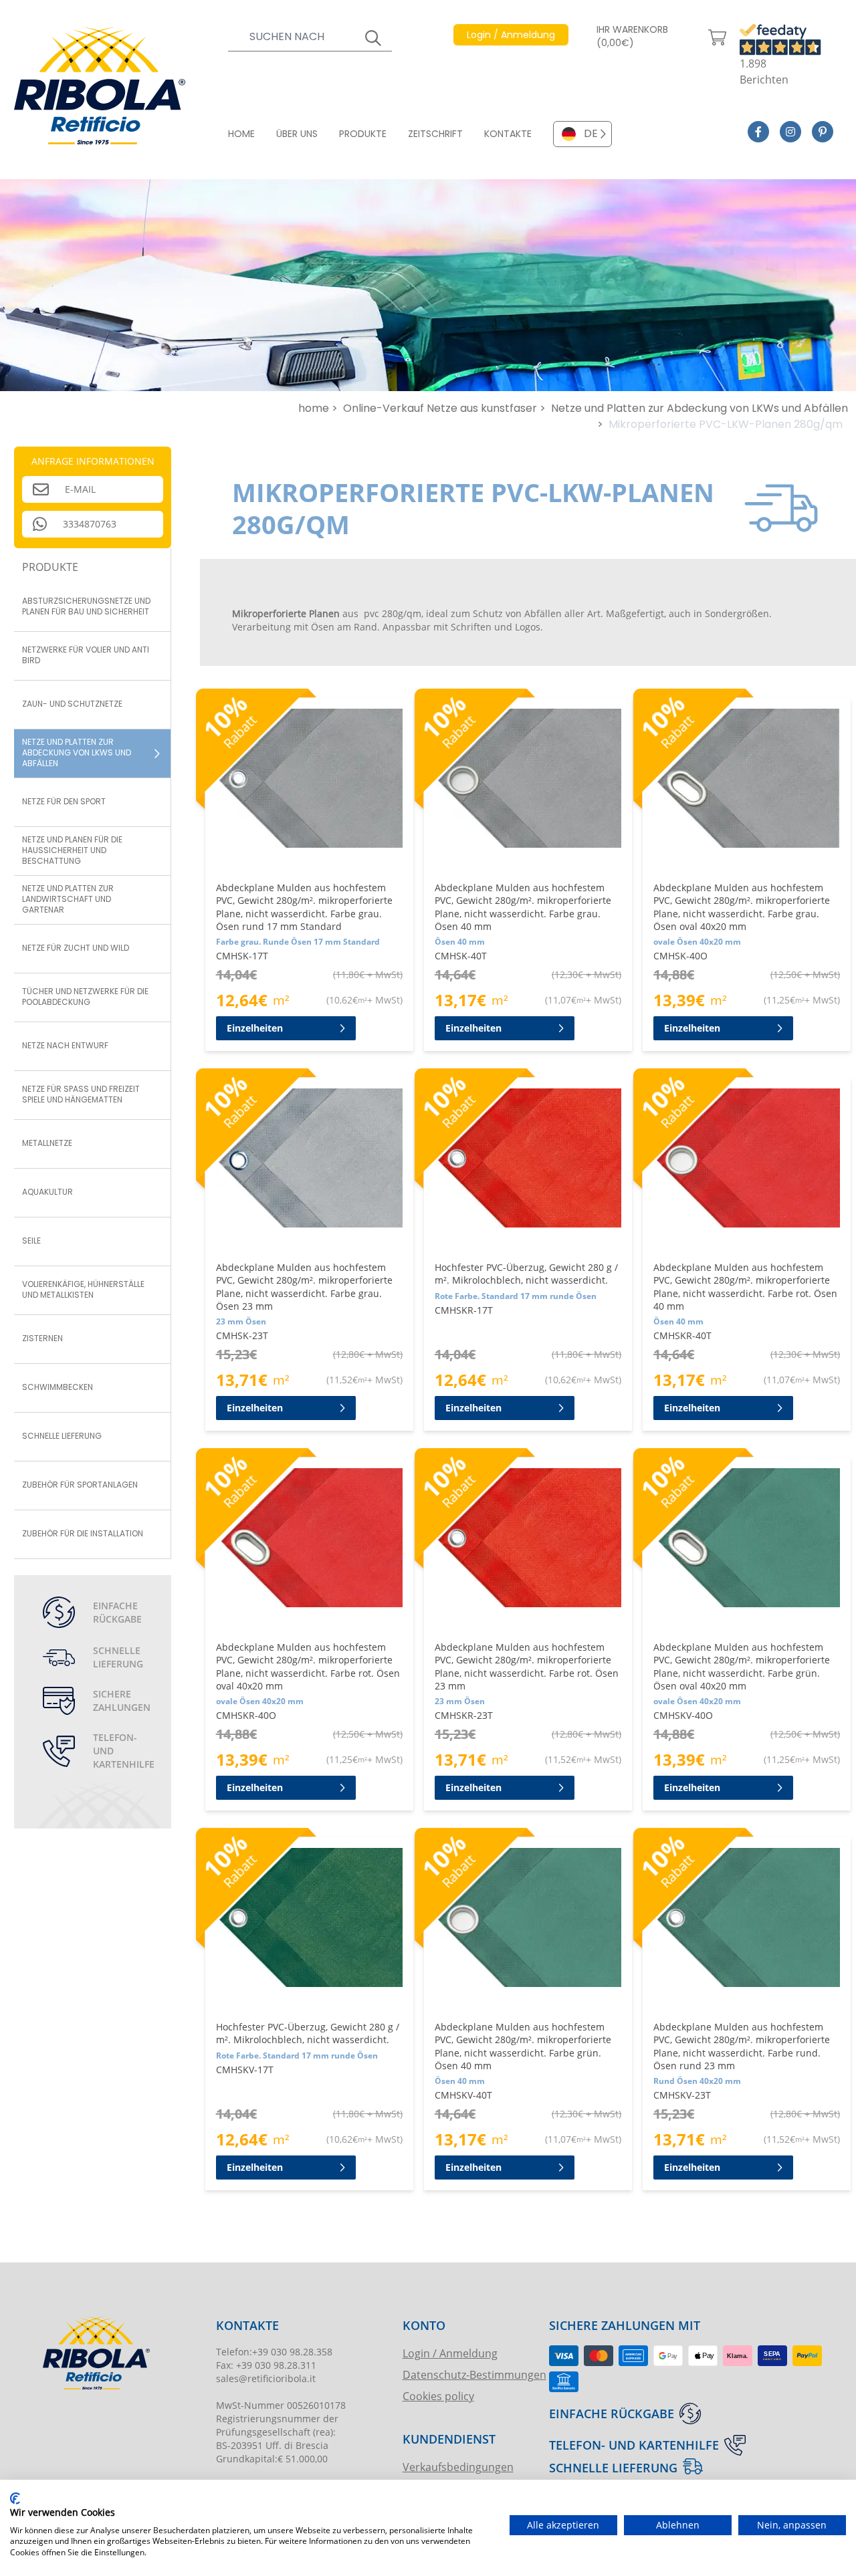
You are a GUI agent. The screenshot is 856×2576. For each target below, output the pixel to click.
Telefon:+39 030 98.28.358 (274, 2352)
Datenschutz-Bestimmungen (474, 2374)
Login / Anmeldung (450, 2353)
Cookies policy (438, 2396)
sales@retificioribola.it (266, 2378)
